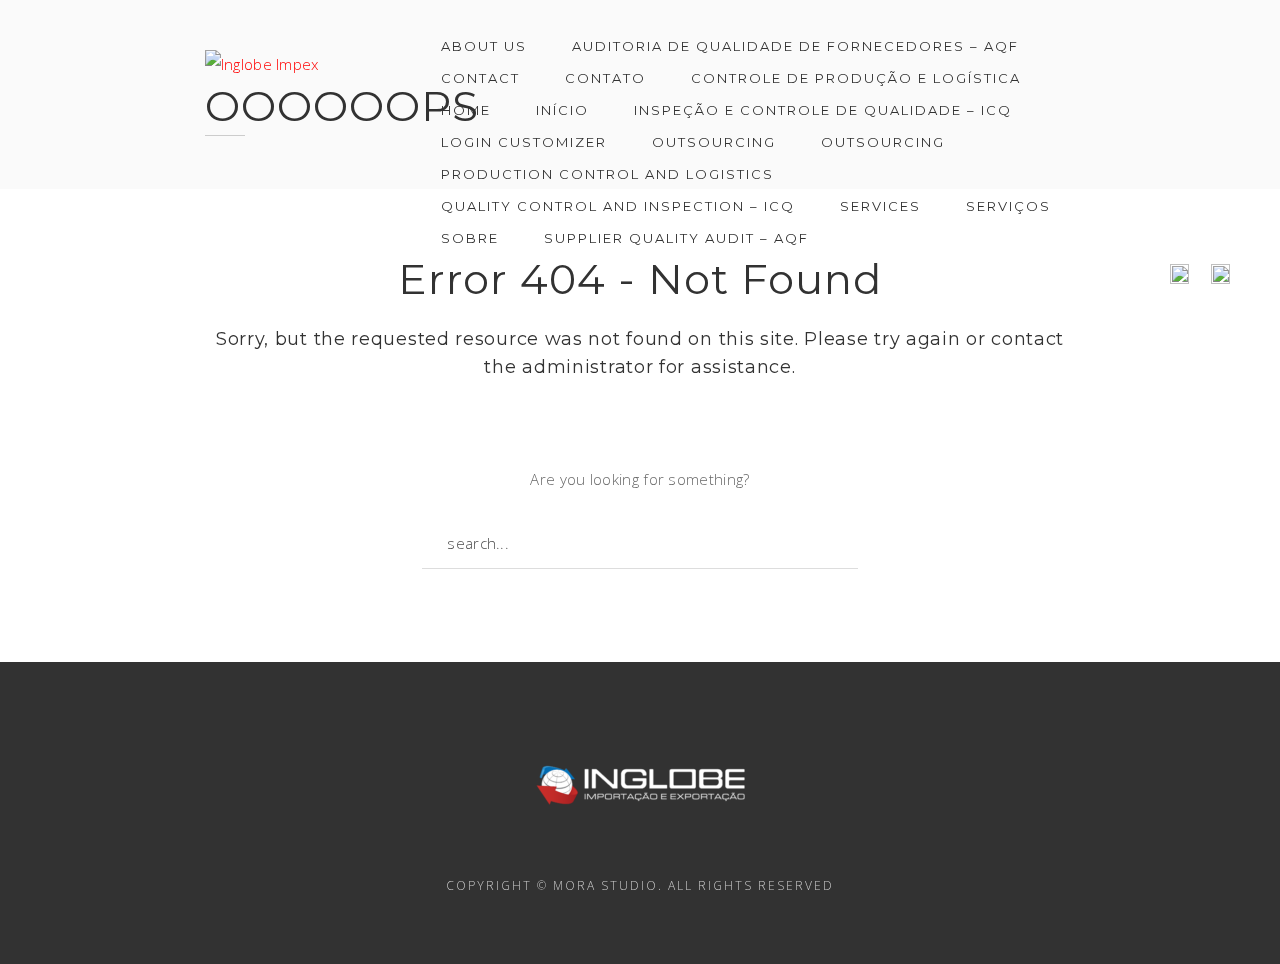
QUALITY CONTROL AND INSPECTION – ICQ (618, 206)
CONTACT (480, 78)
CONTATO (605, 78)
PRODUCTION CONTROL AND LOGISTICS (607, 174)
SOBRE (470, 238)
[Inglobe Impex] (262, 54)
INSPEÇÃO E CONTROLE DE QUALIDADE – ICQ (823, 110)
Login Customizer (524, 142)
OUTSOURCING (714, 142)
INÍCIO (562, 110)
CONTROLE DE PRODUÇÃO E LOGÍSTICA (856, 78)
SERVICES (880, 206)
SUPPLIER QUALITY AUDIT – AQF (676, 238)
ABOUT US (484, 46)
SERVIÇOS (1008, 206)
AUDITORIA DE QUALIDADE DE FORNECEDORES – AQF (795, 46)
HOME (466, 110)
